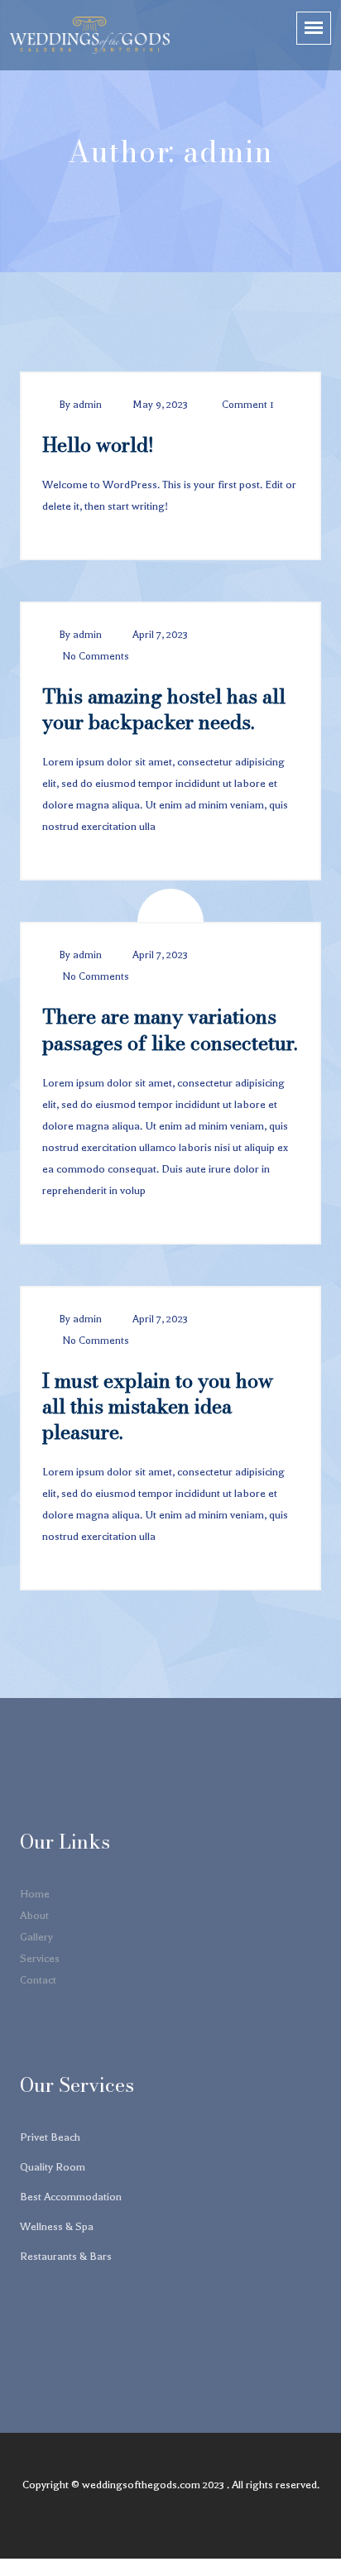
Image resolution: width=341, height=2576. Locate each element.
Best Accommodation (71, 2197)
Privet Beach (50, 2137)
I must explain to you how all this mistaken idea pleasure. (158, 1406)
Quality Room (53, 2167)
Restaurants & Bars (66, 2256)
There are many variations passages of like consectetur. (170, 1029)
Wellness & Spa (57, 2226)
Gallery (36, 1937)
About (34, 1915)
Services (40, 1958)
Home (35, 1894)
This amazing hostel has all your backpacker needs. (164, 709)
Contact (38, 1980)
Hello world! (98, 445)
